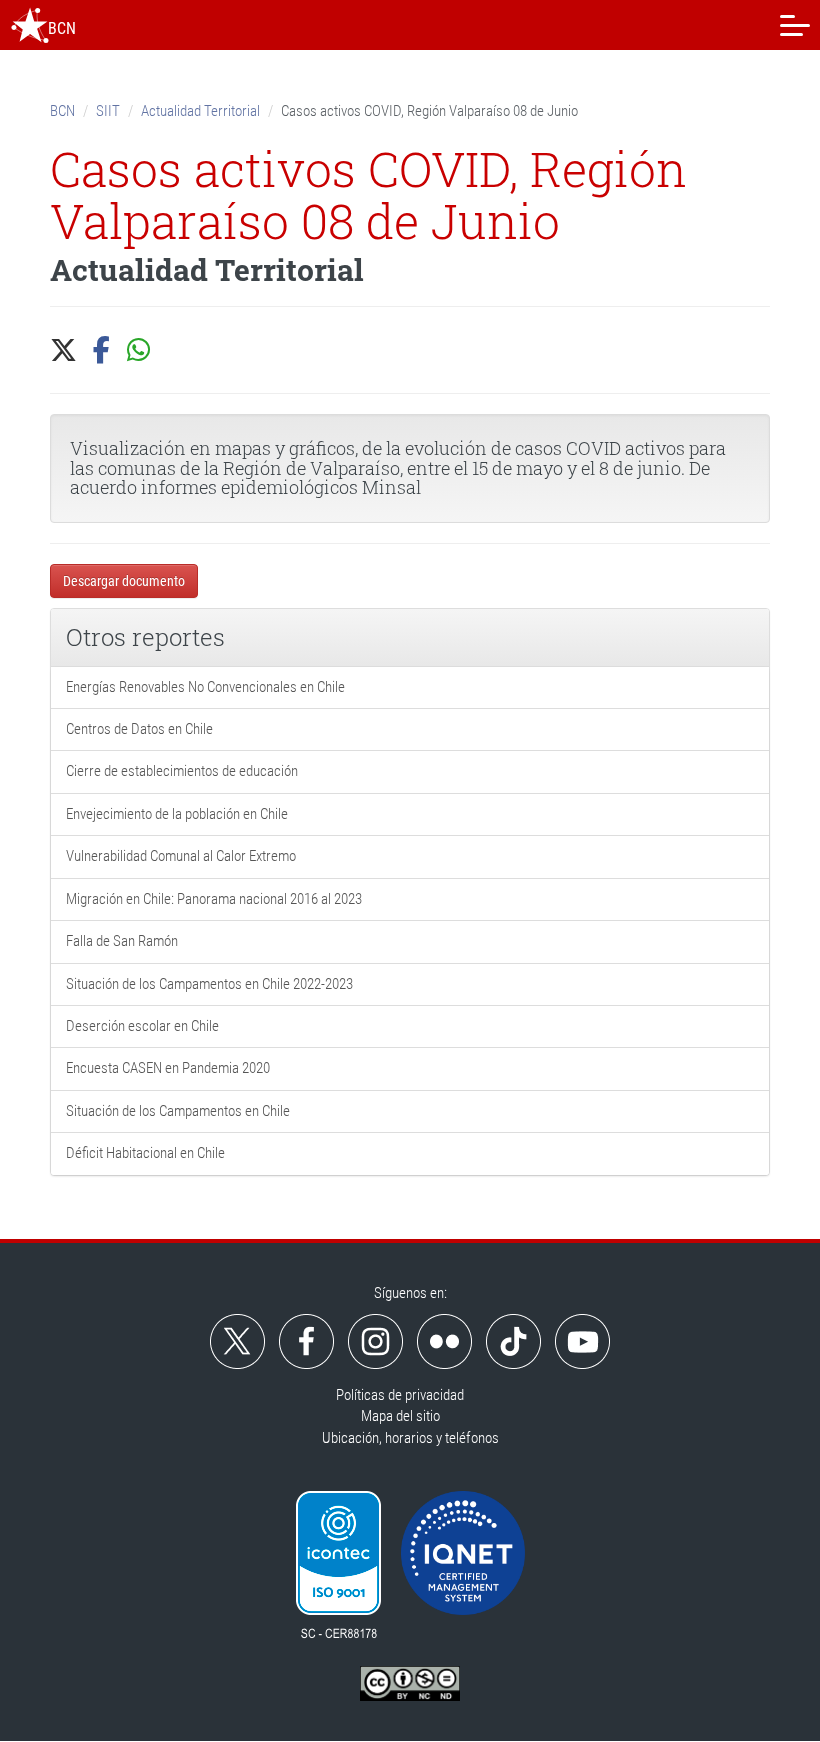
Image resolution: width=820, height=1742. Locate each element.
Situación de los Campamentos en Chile (178, 1111)
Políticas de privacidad (400, 1395)
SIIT (108, 111)
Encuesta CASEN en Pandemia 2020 (168, 1068)
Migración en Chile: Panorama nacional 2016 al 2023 (214, 899)
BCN (62, 111)
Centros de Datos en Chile (139, 729)
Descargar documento (124, 581)
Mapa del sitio (400, 1416)
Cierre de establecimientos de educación (182, 771)
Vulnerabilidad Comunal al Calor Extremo (181, 856)
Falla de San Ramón (122, 941)
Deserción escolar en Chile (142, 1026)
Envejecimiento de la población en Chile (177, 814)
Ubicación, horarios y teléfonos (410, 1438)
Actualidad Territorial (200, 111)
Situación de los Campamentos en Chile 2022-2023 (209, 984)
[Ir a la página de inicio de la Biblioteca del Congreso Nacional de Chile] (30, 25)
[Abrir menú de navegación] (795, 25)
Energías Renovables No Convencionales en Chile (205, 687)
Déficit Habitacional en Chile (145, 1153)
